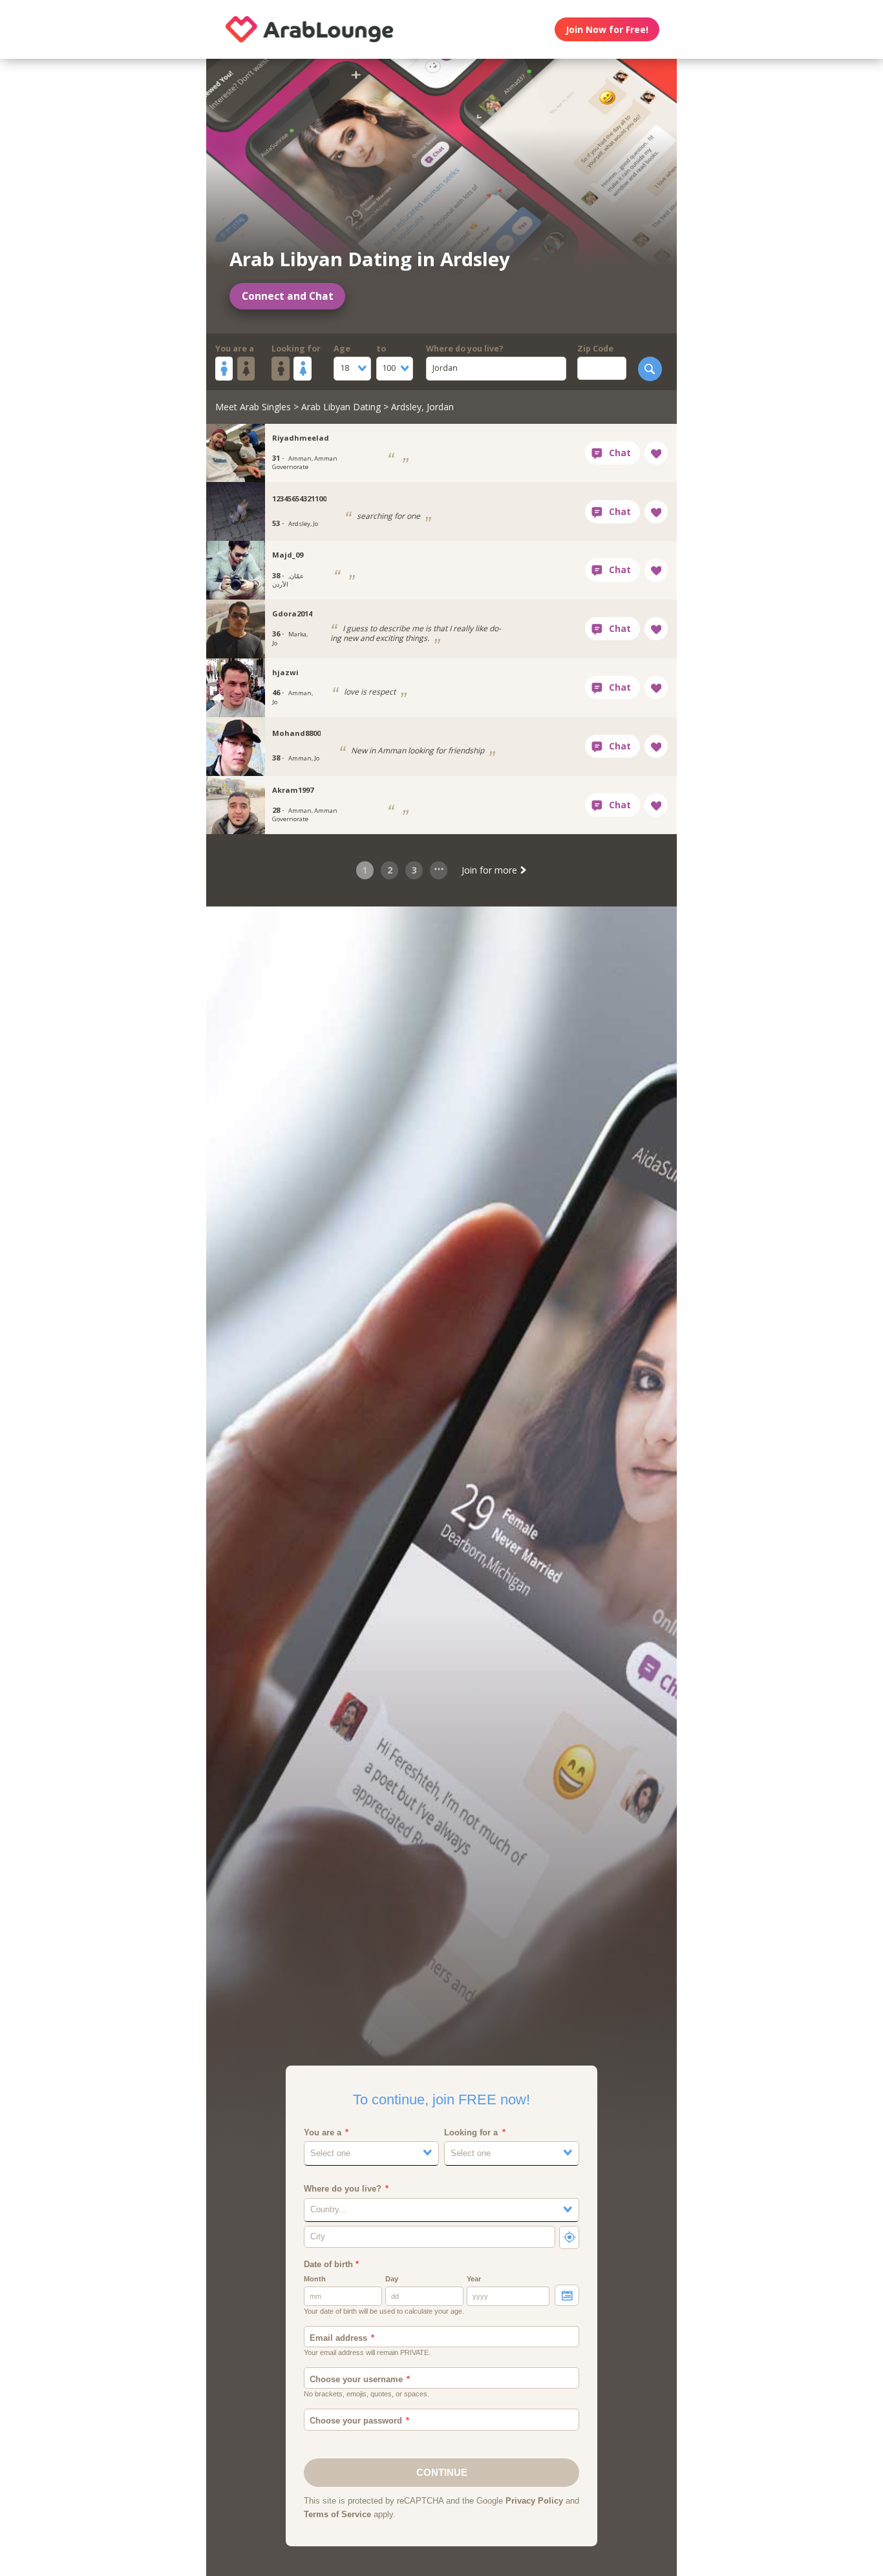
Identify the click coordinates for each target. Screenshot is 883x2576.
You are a (235, 349)
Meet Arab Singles (253, 407)
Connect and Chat (288, 296)
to (381, 349)
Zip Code (595, 349)
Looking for (296, 349)
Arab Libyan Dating (341, 407)
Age (342, 349)
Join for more (491, 870)
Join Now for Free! (607, 29)
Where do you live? (465, 349)
